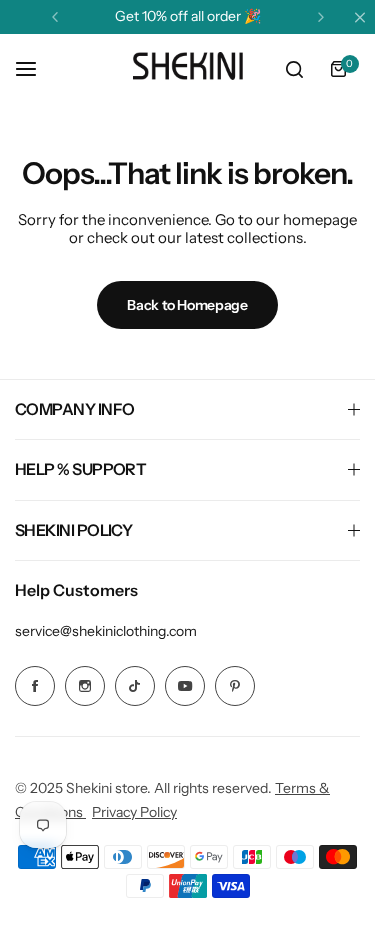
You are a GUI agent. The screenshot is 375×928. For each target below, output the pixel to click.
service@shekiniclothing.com (106, 631)
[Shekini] (188, 69)
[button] (55, 17)
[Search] (294, 69)
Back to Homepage (187, 305)
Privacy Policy (134, 812)
